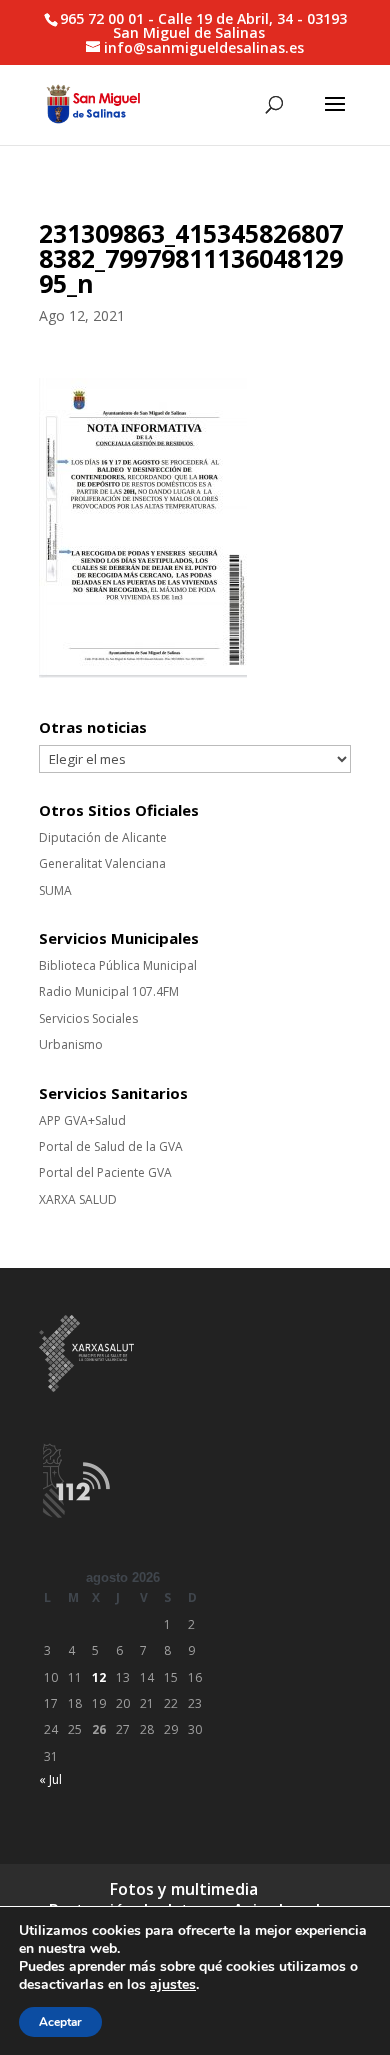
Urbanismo (71, 1044)
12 (99, 1677)
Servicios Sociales (88, 1018)
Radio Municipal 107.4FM (109, 991)
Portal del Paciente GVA (105, 1172)
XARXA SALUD (78, 1199)
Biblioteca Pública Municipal (118, 965)
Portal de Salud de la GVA (111, 1146)
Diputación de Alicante (103, 837)
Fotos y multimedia (184, 1889)
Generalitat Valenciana (102, 863)
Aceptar (60, 2022)
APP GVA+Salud (82, 1120)
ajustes (173, 1985)
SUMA (55, 890)
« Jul (50, 1779)
